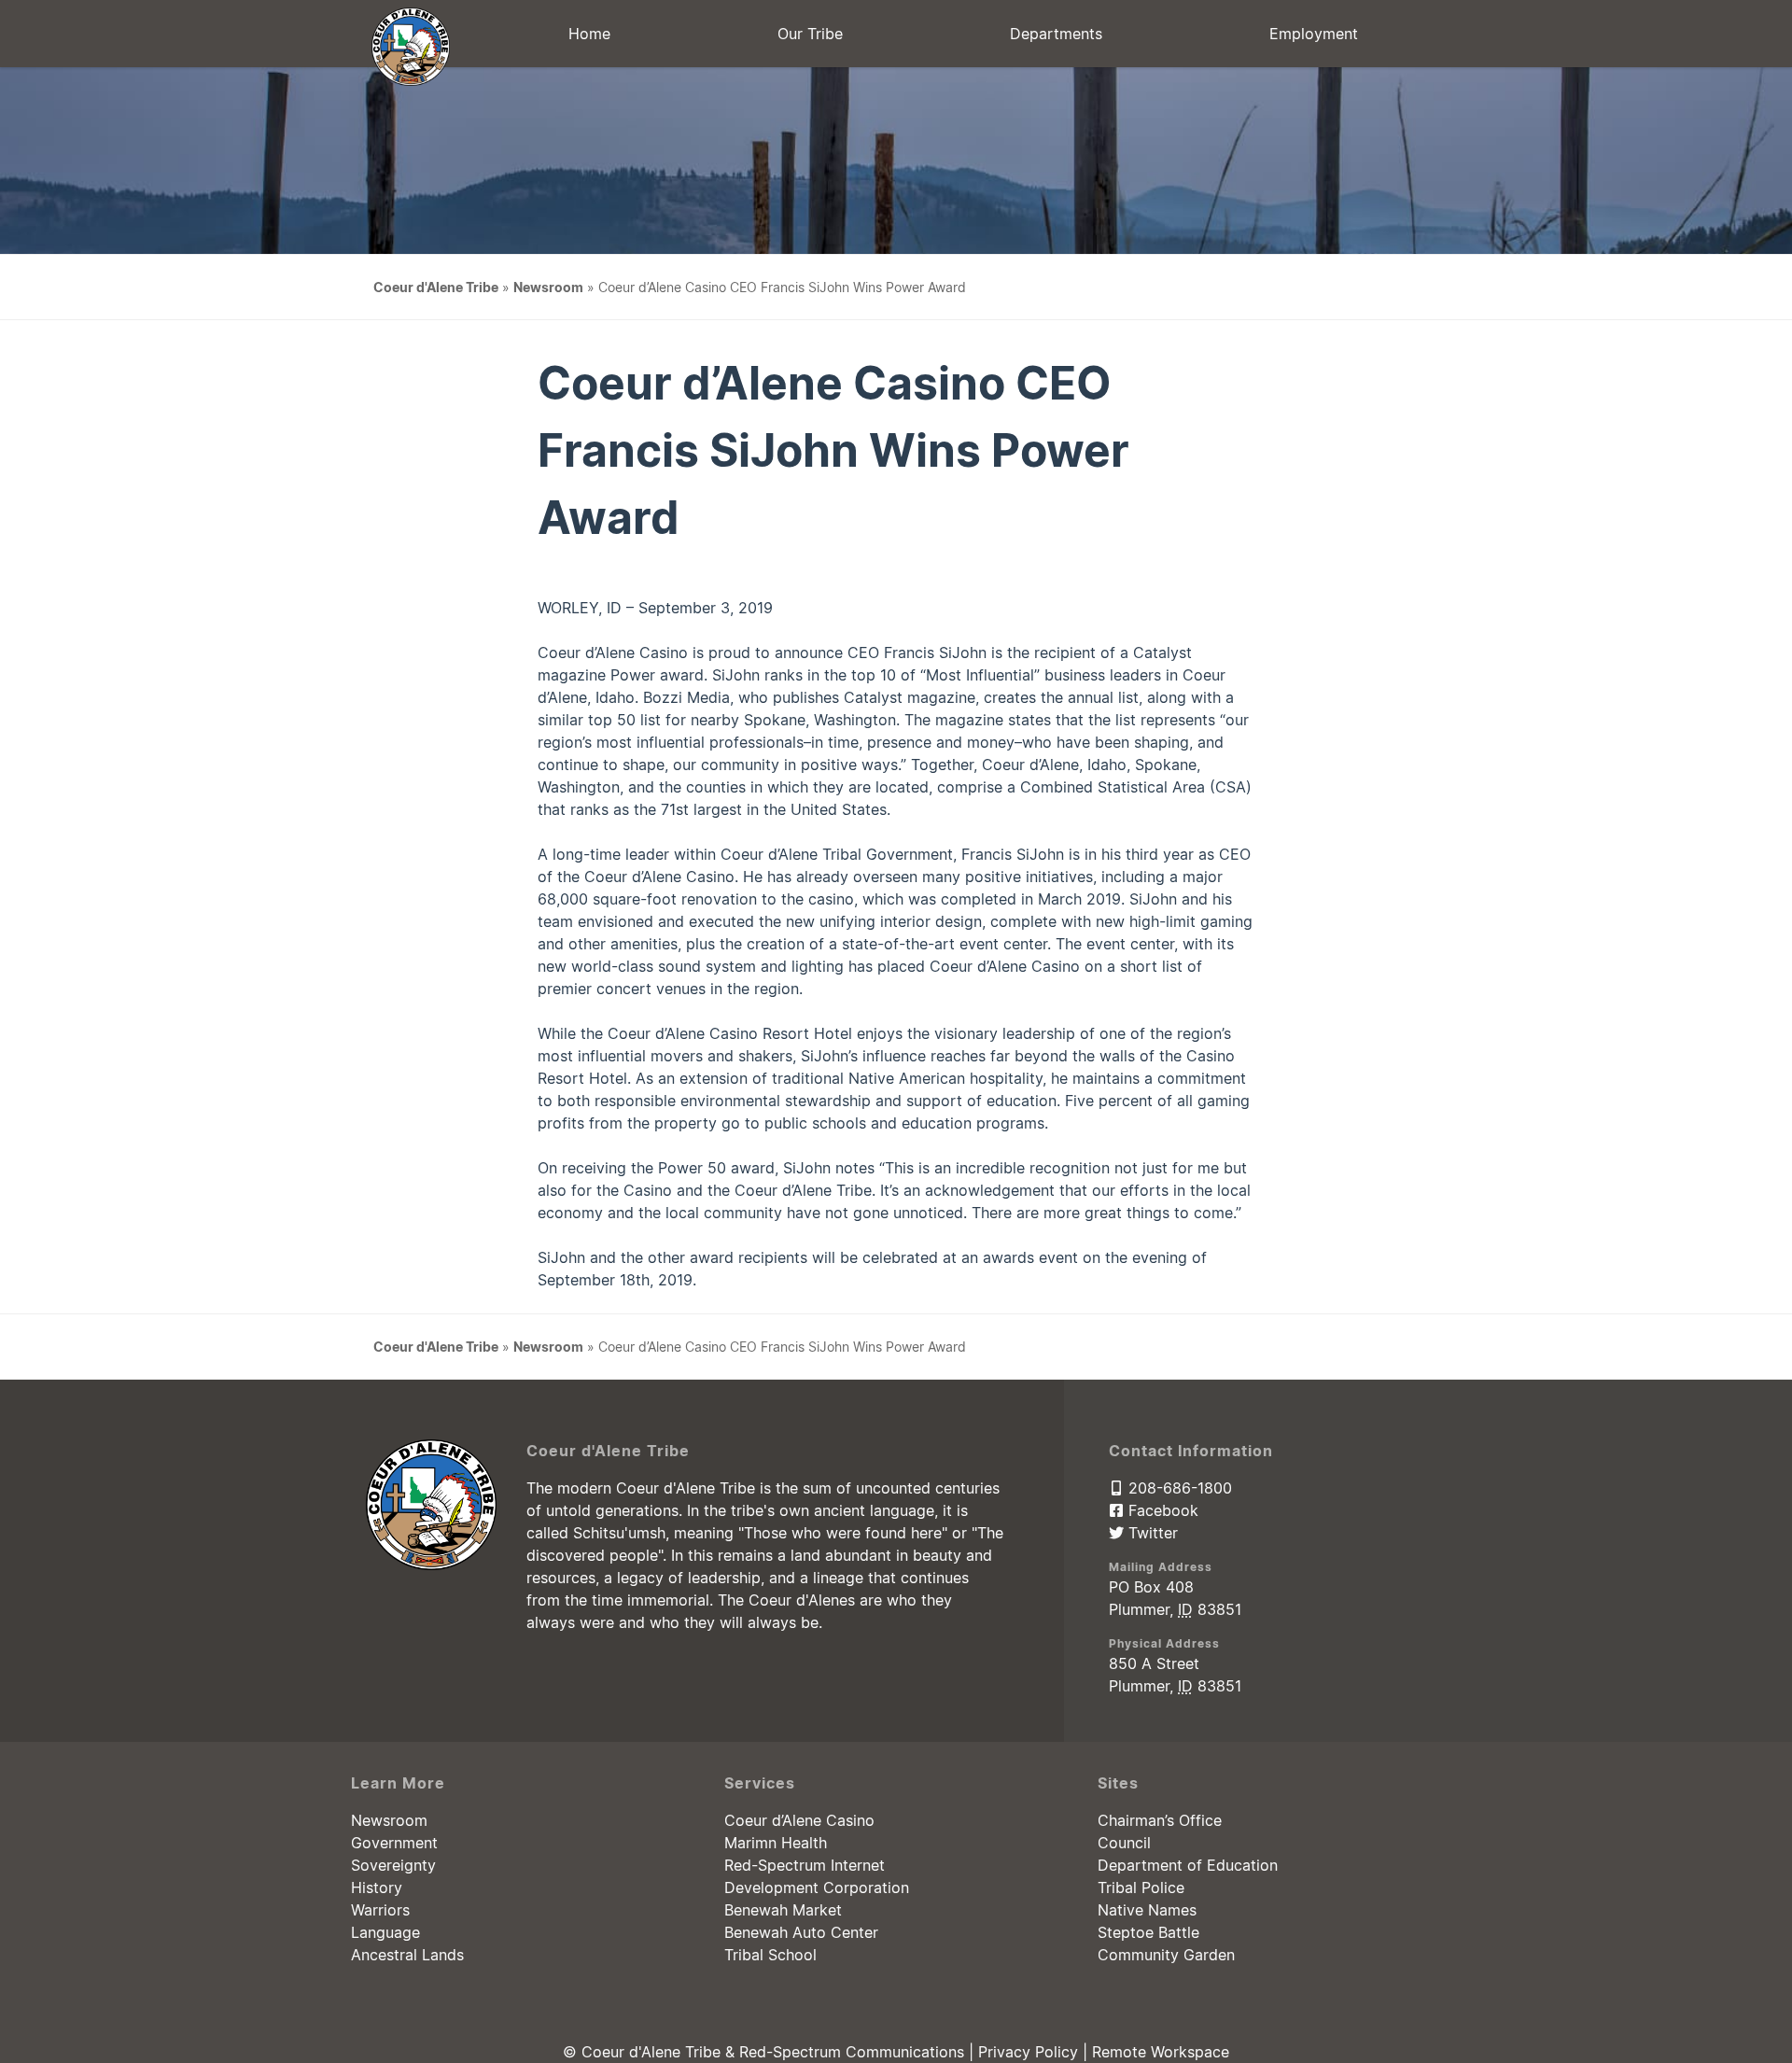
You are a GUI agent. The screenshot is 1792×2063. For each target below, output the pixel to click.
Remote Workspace (1161, 2052)
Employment (1314, 34)
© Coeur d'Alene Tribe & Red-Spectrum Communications (766, 2052)
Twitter (1151, 1533)
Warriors (380, 1910)
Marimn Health (776, 1843)
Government (394, 1843)
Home (589, 34)
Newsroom (548, 287)
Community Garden (1166, 1955)
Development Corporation (817, 1888)
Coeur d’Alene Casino (799, 1820)
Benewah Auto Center (801, 1932)
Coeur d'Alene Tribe (436, 287)
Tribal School (770, 1955)
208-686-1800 (1178, 1488)
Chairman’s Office (1160, 1820)
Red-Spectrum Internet (805, 1865)
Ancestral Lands (407, 1955)
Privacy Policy (1028, 2052)
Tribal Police (1141, 1888)
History (377, 1888)
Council (1124, 1843)
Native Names (1147, 1910)
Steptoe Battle (1148, 1932)
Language (385, 1932)
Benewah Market (783, 1910)
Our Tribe (810, 34)
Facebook (1161, 1510)
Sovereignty (393, 1865)
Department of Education (1188, 1865)
